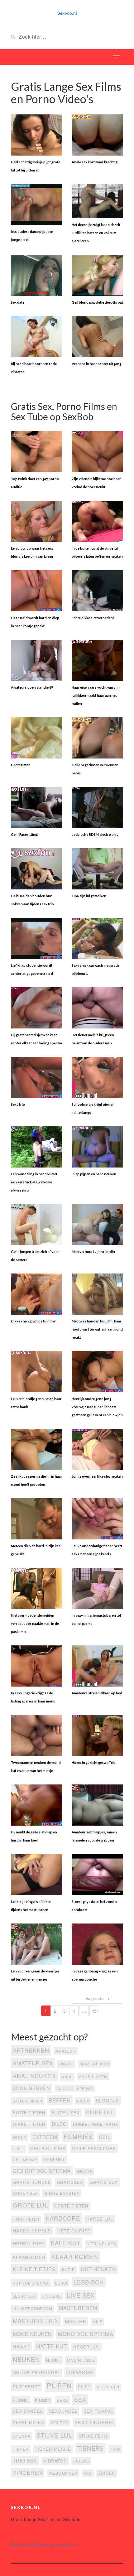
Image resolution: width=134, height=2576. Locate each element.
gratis (85, 2171)
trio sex (25, 2460)
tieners (91, 2448)
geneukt (54, 2159)
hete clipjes (74, 2231)
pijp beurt (27, 2386)
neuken (26, 2359)
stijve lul (55, 2435)
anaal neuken (94, 2064)
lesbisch (89, 2282)
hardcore (63, 2218)
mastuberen (78, 2308)
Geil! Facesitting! (25, 834)
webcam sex (63, 2473)
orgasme (80, 2372)
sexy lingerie (94, 2422)
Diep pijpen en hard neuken (94, 1174)
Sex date (18, 302)
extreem (45, 2137)
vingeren (28, 2472)
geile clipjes (48, 2148)
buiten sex (66, 2112)
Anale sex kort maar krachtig (95, 162)
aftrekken (31, 2050)
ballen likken (28, 2101)
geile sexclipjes (94, 2148)
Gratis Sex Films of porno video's (43, 2545)
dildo (59, 2124)
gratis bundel (32, 2182)
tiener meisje (53, 2449)
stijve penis (93, 2436)
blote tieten (29, 2113)
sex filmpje (98, 2411)
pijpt (84, 2387)
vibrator (55, 2461)
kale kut (66, 2243)
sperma (22, 2436)
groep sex (25, 2193)
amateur (66, 2051)
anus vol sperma (75, 2089)
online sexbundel (36, 2373)
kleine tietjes (34, 2269)
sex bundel (28, 2411)
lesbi (61, 2283)
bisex (83, 2101)
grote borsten (62, 2193)
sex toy (59, 2423)
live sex (81, 2295)
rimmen (43, 2400)
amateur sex (33, 2063)
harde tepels (32, 2230)
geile (18, 2149)
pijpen (59, 2386)
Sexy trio (18, 1104)
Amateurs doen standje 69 (32, 687)
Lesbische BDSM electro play (95, 834)
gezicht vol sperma (42, 2171)
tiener (21, 2449)
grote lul (30, 2205)
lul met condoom (33, 2309)
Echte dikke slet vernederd (93, 618)
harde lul (100, 2219)
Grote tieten (21, 765)
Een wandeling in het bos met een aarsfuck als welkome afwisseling (34, 1182)
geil (105, 2137)
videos (81, 2461)
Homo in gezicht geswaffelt (93, 1762)
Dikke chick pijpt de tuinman (34, 1321)
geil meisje (25, 2160)
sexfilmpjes (29, 2422)
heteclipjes (29, 2243)
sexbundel (63, 2411)
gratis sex (104, 2182)
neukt (53, 2360)
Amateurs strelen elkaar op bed (97, 1693)
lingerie (52, 2296)
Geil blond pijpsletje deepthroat (97, 302)
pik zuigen (108, 2387)
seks (62, 2400)
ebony (19, 2137)
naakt (21, 2346)
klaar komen (75, 2256)
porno (21, 2400)
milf (97, 2321)
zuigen (107, 2473)
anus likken (93, 2076)
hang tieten (26, 2219)
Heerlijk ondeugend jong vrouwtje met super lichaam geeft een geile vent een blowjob (97, 1407)
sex (80, 2399)
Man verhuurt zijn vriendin (93, 1252)
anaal (66, 2064)
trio (115, 2449)
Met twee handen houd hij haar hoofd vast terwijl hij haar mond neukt (97, 1329)
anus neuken (31, 2088)
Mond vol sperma (86, 2334)
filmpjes (78, 2136)
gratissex (70, 2182)
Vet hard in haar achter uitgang (96, 364)
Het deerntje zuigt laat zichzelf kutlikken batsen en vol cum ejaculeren (96, 233)
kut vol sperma (31, 2283)
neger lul (86, 2347)
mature (76, 2321)
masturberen (36, 2321)
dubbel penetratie (96, 2124)
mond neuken (32, 2334)
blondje (107, 2100)
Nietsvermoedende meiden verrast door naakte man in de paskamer (35, 1623)
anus (67, 2077)
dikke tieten (29, 2124)
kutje (68, 2270)
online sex (81, 2360)
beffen (60, 2100)
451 (95, 2011)
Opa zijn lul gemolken (89, 896)
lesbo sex (24, 2296)
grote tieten (71, 2206)
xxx (88, 2473)
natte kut (52, 2346)
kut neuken (98, 2269)
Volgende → (97, 1998)
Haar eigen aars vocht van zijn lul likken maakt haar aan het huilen (96, 695)
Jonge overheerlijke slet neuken (97, 1476)
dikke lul (100, 2112)
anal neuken (34, 2076)
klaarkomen (29, 2257)
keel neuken (102, 2244)
